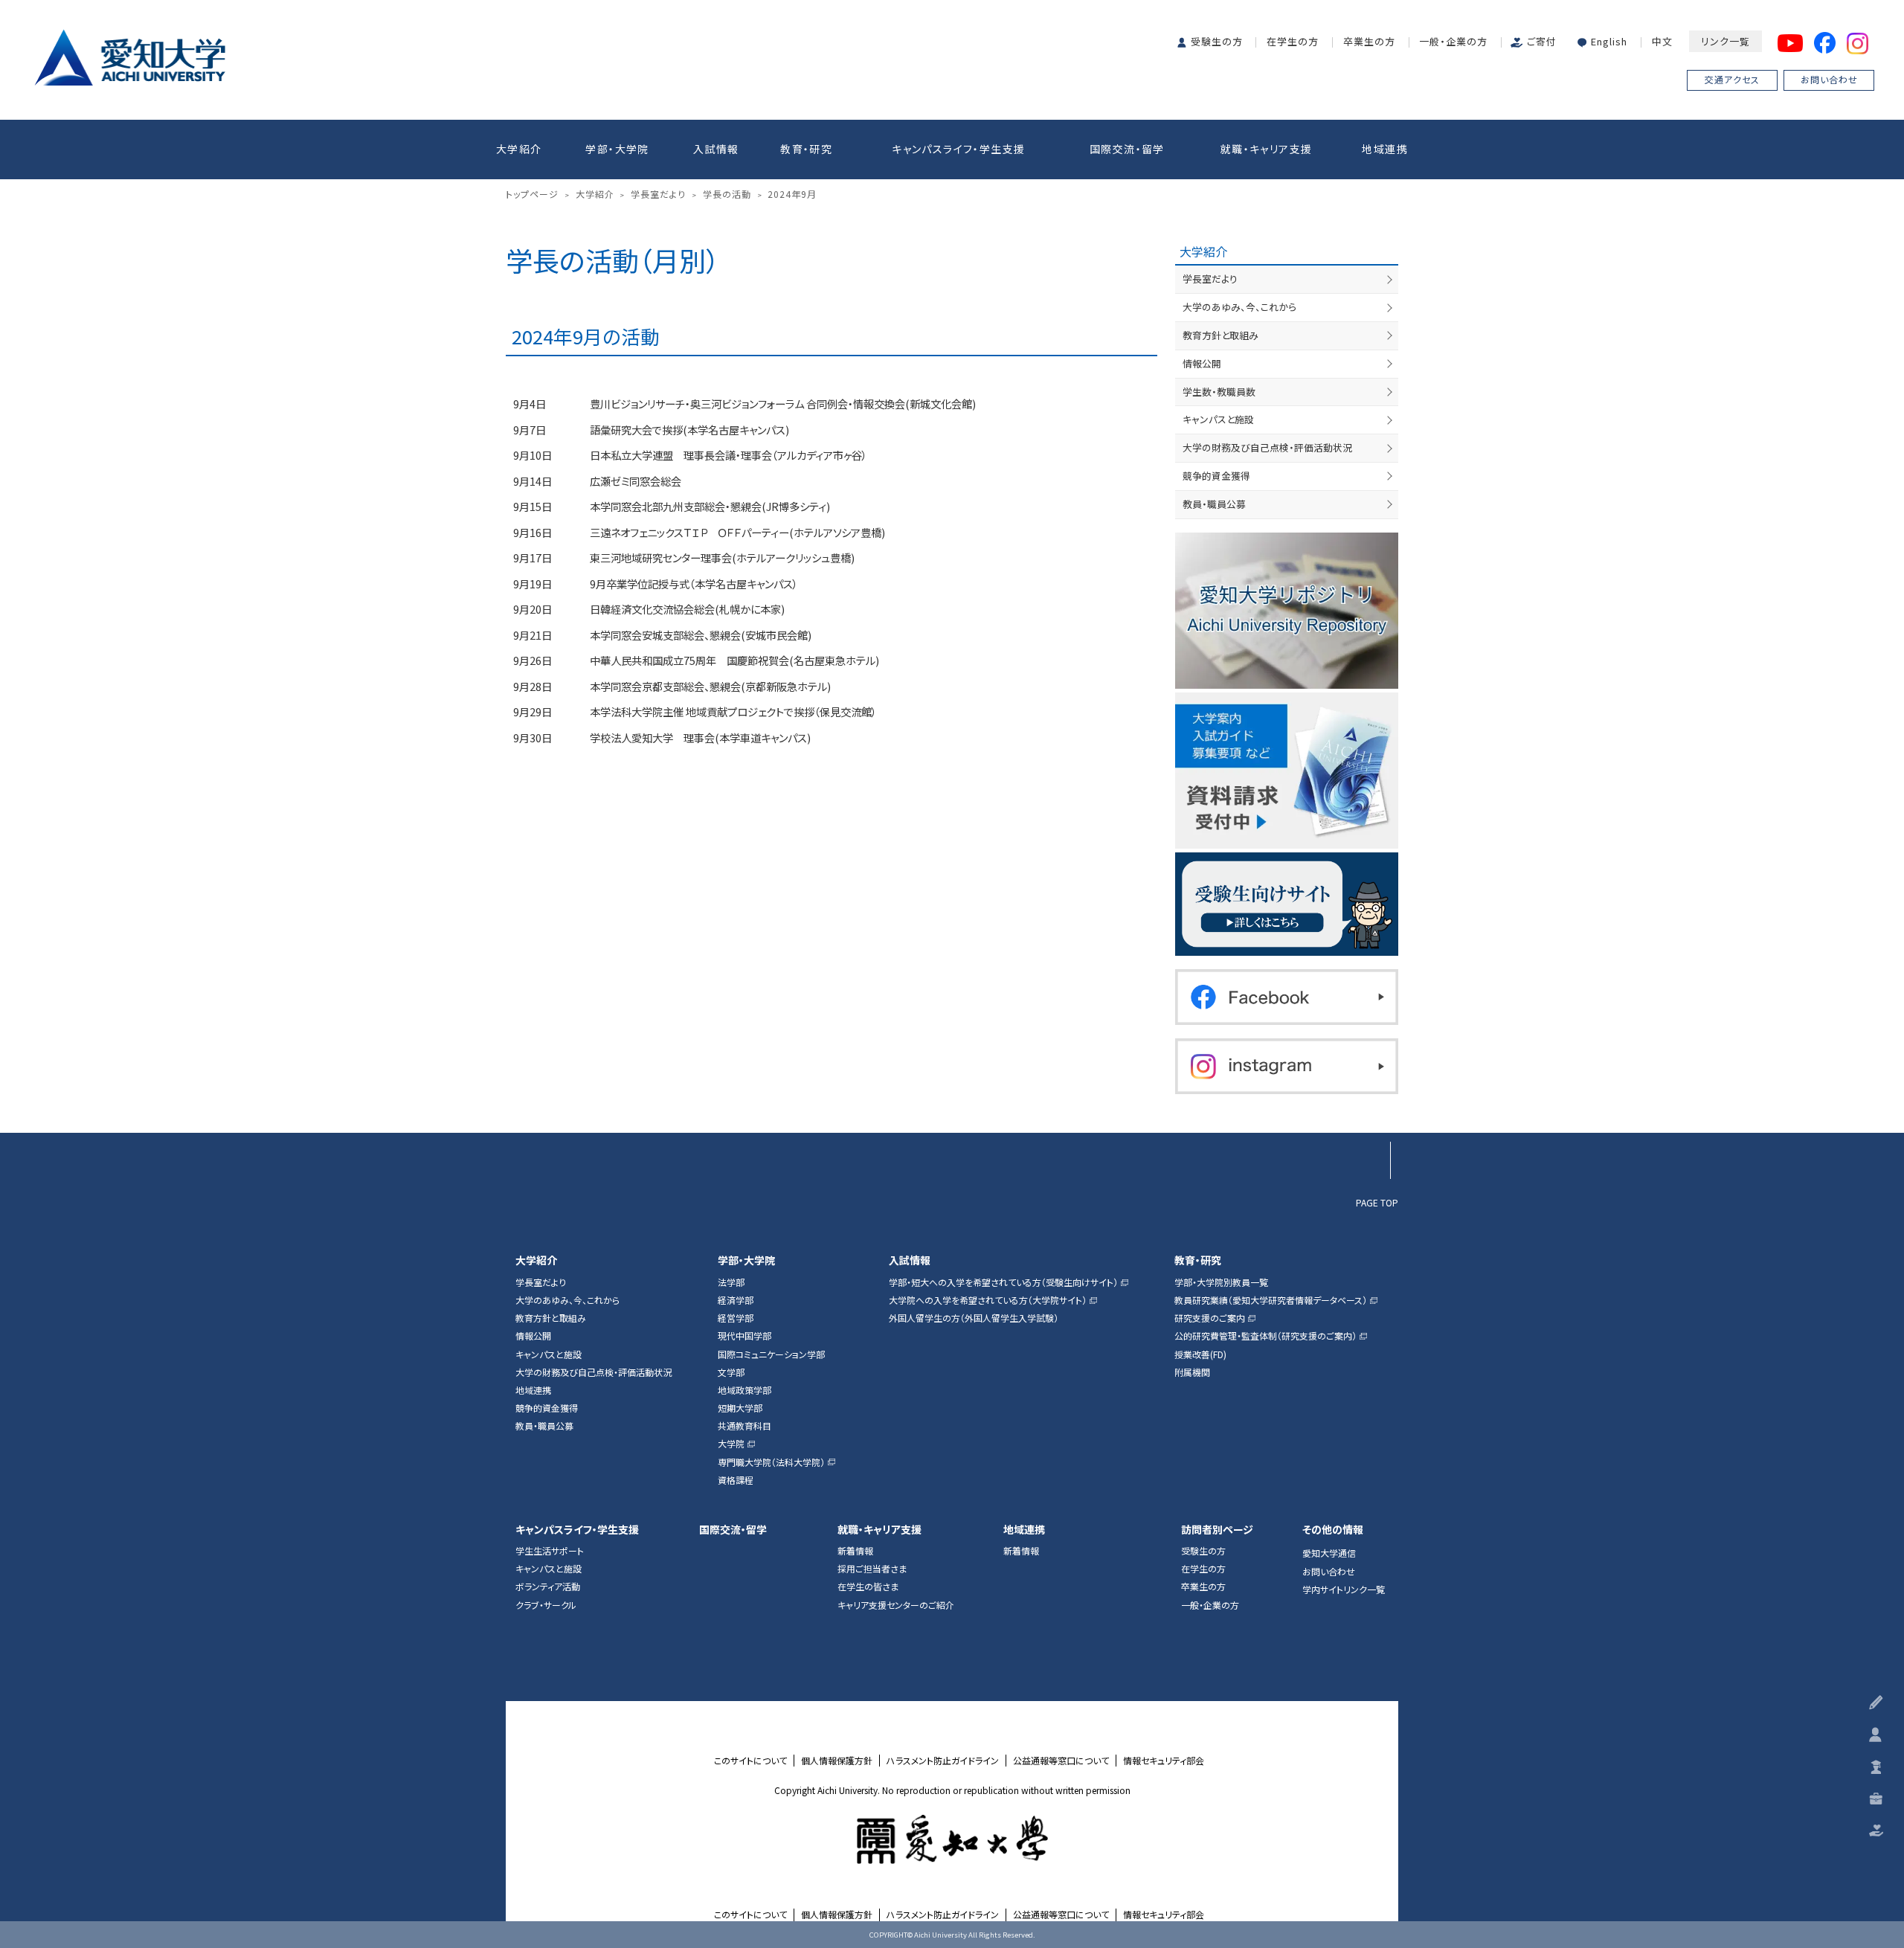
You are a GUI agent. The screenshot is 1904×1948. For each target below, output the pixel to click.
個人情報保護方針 (837, 1761)
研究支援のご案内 (1210, 1318)
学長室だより (1210, 279)
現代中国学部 (744, 1336)
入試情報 (716, 149)
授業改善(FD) (1200, 1354)
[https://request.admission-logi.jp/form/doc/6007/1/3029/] (1287, 771)
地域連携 (1385, 149)
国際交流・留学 (1127, 149)
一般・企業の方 (1453, 41)
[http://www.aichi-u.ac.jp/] (952, 1839)
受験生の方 (1217, 41)
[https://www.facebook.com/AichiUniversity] (1287, 997)
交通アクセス (1732, 79)
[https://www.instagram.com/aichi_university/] (1287, 1066)
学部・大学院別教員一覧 (1221, 1282)
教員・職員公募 (1214, 504)
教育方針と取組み (1220, 335)
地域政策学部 (744, 1390)
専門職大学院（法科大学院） (771, 1462)
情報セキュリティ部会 (1164, 1761)
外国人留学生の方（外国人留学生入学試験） (974, 1318)
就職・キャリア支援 (1267, 149)
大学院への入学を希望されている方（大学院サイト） (988, 1300)
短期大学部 (740, 1408)
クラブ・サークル (546, 1605)
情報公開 (1202, 363)
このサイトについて (750, 1761)
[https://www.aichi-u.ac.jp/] (130, 55)
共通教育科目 (744, 1426)
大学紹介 (519, 149)
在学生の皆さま (868, 1587)
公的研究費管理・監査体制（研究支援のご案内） (1265, 1336)
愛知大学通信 (1329, 1553)
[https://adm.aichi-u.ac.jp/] (1287, 904)
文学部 (731, 1372)
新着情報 (855, 1551)
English (1609, 41)
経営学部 (736, 1318)
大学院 (731, 1444)
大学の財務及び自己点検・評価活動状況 (1267, 447)
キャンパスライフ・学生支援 (958, 149)
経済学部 (736, 1300)
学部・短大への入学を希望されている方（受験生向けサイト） (1003, 1282)
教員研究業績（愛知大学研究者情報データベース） (1271, 1300)
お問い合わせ (1829, 79)
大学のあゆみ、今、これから (1239, 307)
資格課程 (736, 1480)
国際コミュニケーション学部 (771, 1354)
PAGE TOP (1377, 1202)
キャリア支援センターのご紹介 (896, 1605)
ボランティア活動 (548, 1587)
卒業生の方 (1369, 41)
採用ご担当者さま (872, 1569)
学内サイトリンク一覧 (1344, 1589)
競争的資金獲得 (1216, 476)
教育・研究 (806, 149)
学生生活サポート (550, 1551)
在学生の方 (1293, 41)
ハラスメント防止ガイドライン (943, 1761)
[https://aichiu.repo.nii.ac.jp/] (1287, 611)
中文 (1662, 41)
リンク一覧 (1725, 41)
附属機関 (1192, 1372)
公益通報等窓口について (1061, 1761)
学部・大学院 (617, 149)
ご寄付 (1542, 41)
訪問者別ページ (1217, 1530)
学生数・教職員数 (1219, 392)
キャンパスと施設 (1218, 419)
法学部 (731, 1282)
